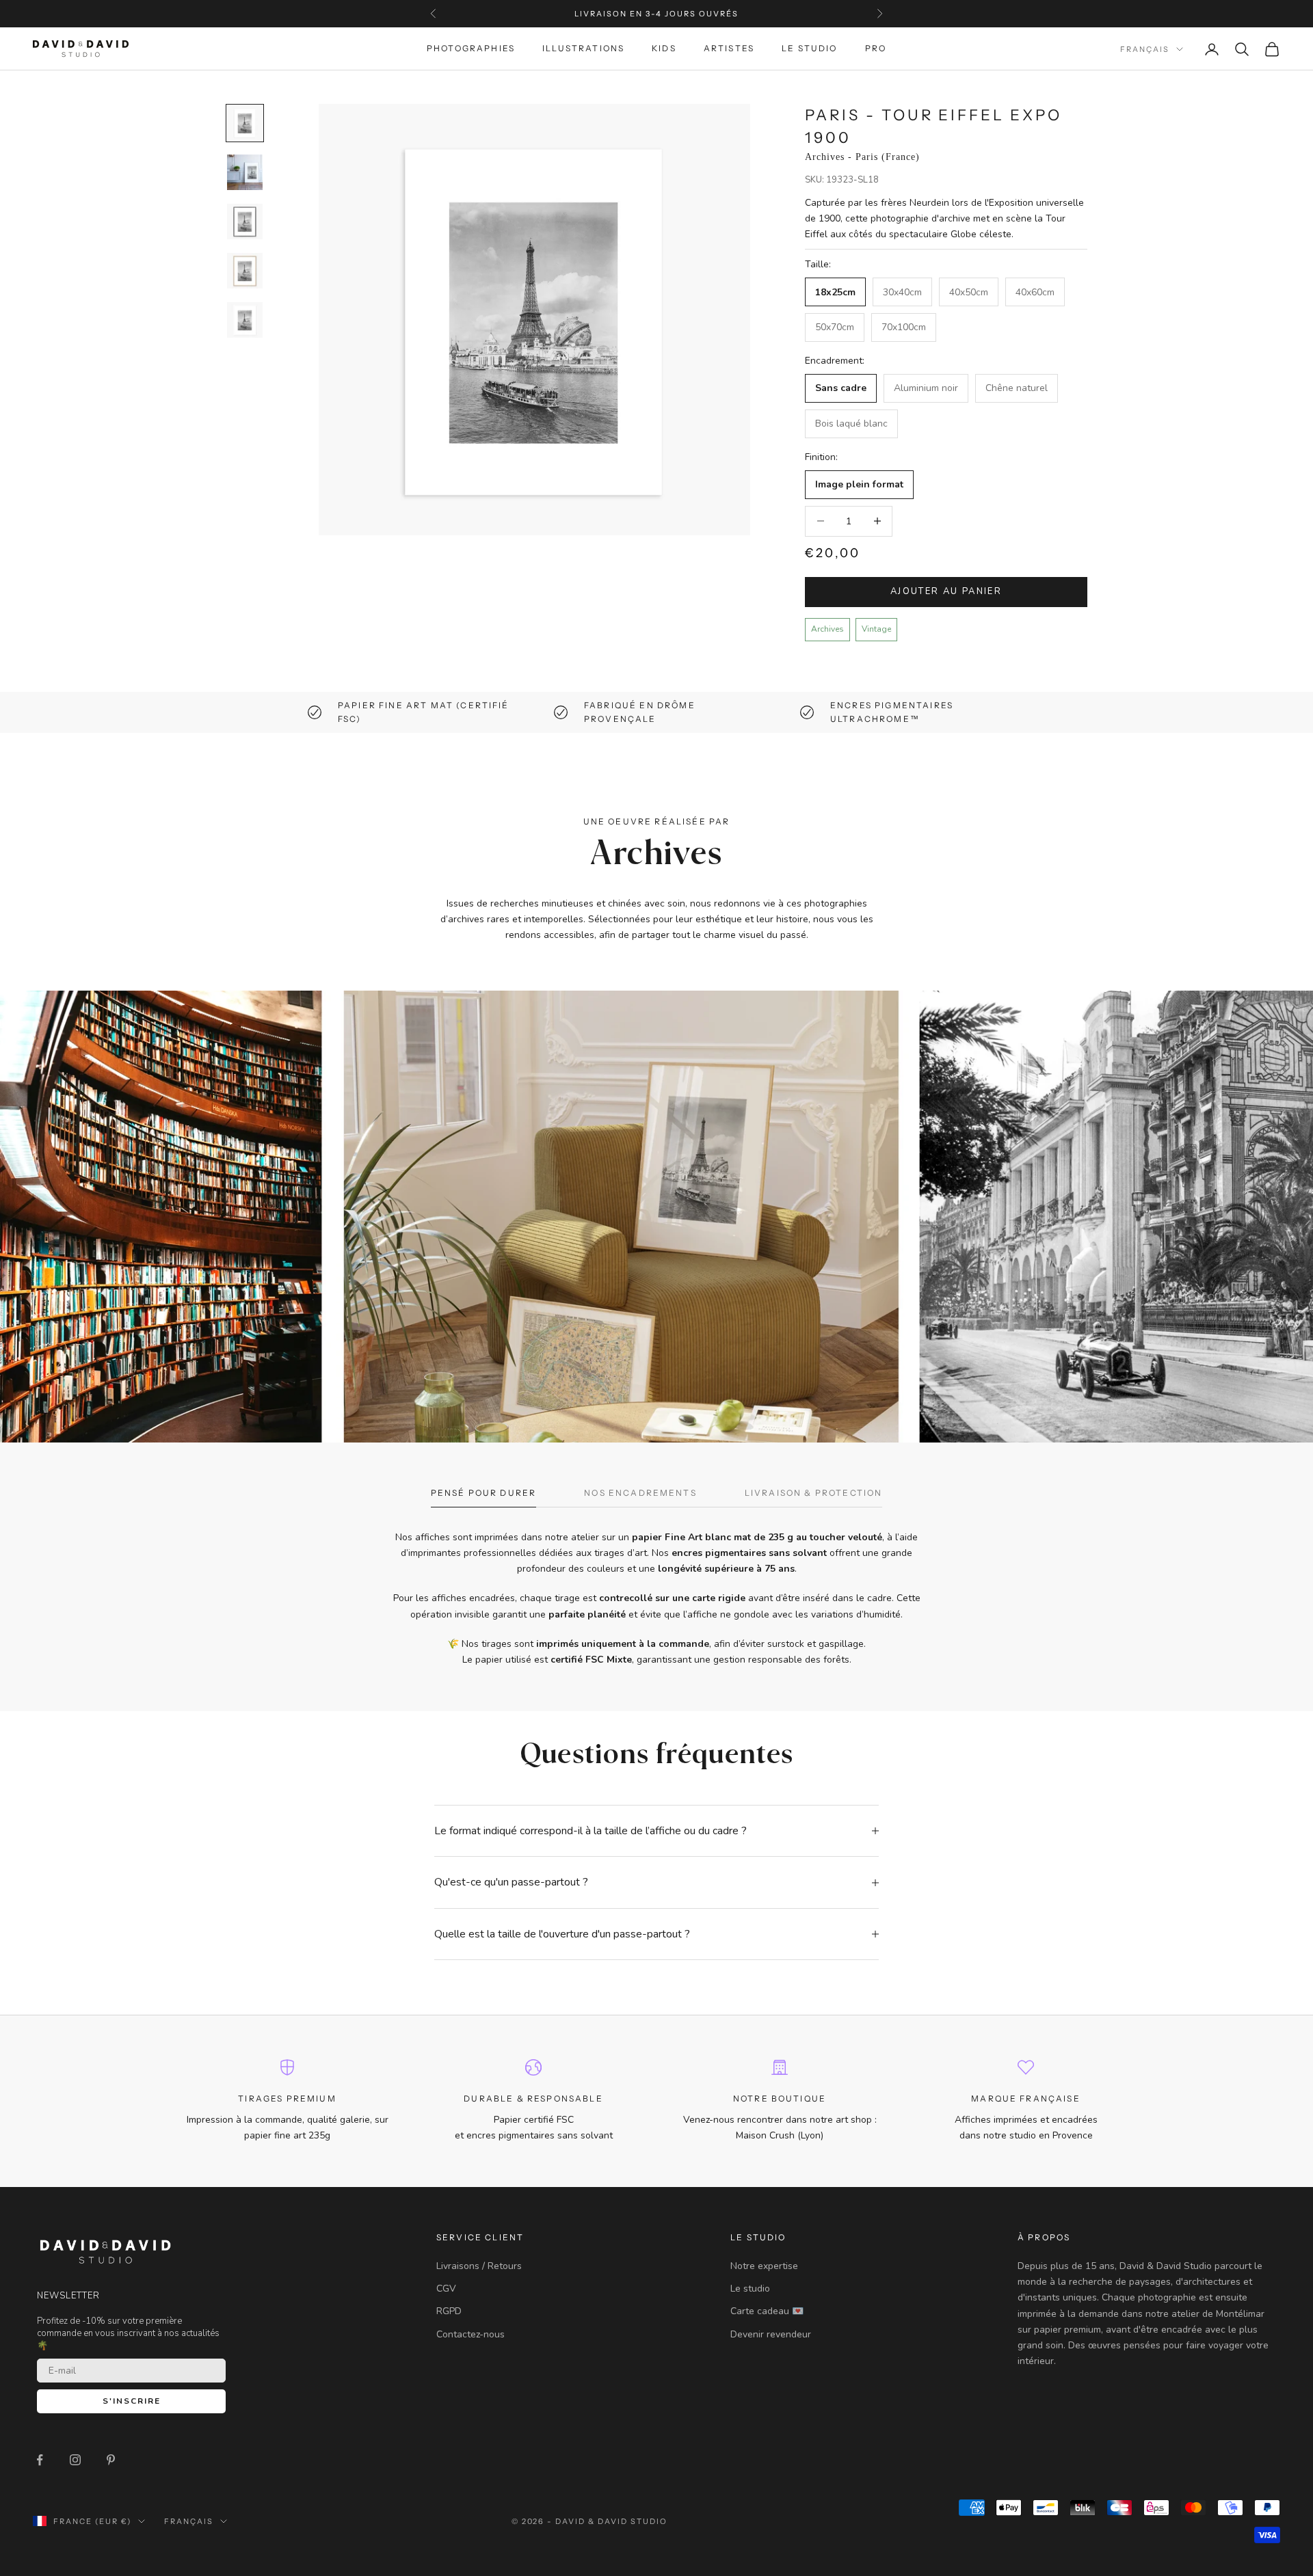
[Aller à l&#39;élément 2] (245, 172)
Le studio (750, 2289)
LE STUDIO (809, 49)
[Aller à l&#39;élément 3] (245, 222)
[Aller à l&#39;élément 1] (245, 123)
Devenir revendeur (771, 2334)
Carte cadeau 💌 (767, 2311)
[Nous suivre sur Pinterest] (111, 2460)
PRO (876, 49)
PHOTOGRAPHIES (471, 49)
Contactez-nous (470, 2334)
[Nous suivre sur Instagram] (75, 2460)
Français (1145, 49)
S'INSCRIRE (132, 2401)
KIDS (664, 49)
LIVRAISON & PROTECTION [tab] (814, 1493)
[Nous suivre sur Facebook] (40, 2460)
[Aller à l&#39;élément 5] (245, 320)
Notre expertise (764, 2266)
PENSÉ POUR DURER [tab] (484, 1493)
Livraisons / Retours (479, 2266)
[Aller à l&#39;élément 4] (245, 271)
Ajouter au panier (946, 591)
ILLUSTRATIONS (583, 49)
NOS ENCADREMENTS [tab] (640, 1493)
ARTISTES (729, 49)
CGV (446, 2289)
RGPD (449, 2311)
